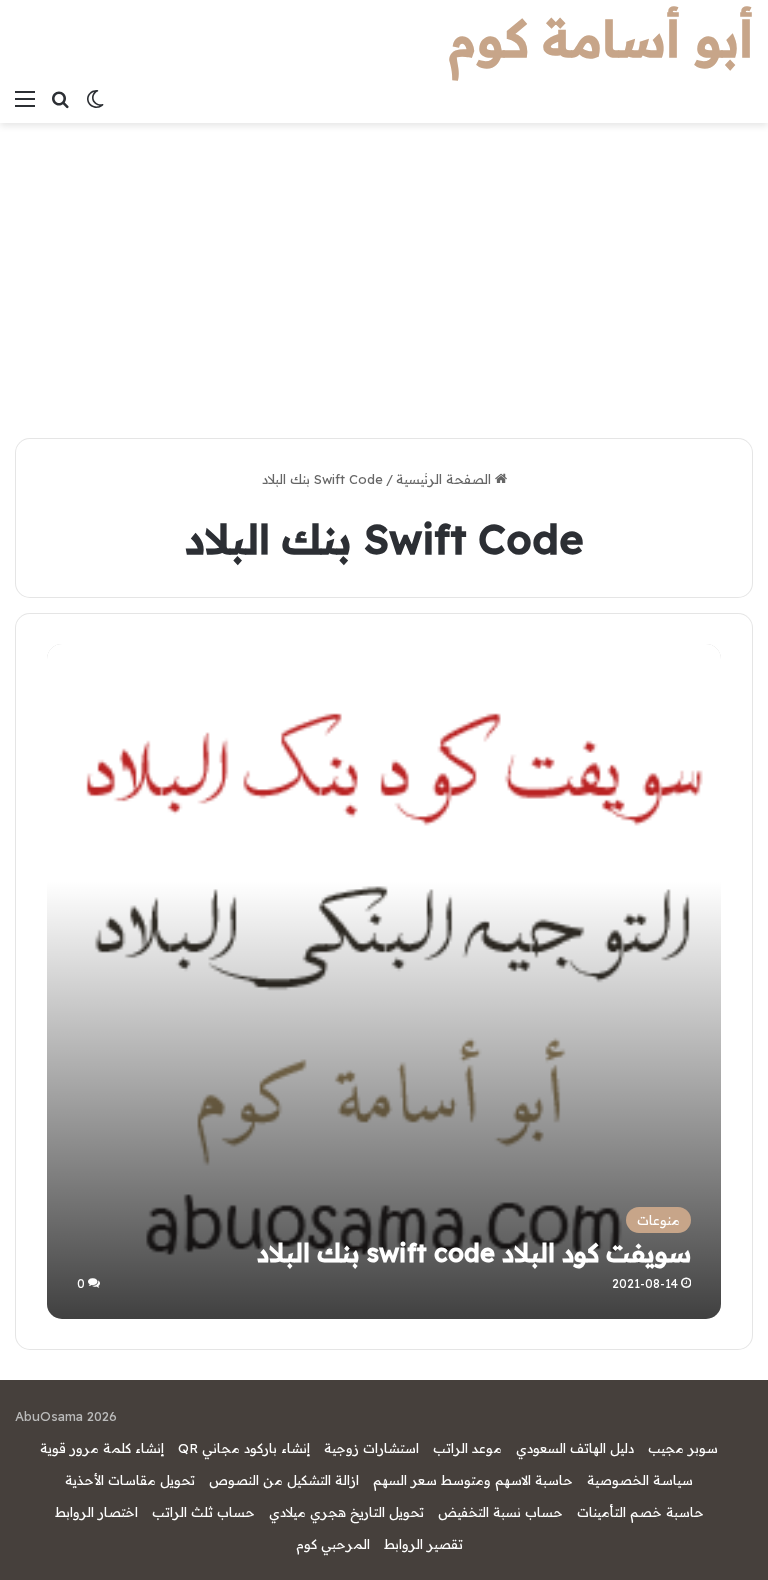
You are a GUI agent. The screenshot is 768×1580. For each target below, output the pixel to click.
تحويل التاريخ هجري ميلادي (346, 1512)
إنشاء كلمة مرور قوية (102, 1448)
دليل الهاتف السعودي (575, 1448)
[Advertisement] (384, 273)
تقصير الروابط (423, 1544)
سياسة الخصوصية (640, 1480)
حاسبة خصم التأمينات (640, 1512)
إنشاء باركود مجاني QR (244, 1448)
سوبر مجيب (683, 1448)
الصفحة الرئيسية (445, 479)
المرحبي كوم (333, 1544)
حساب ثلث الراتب (203, 1512)
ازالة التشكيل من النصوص (284, 1480)
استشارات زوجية (371, 1448)
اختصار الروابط (96, 1512)
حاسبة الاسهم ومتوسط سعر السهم (473, 1480)
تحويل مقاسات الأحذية (130, 1480)
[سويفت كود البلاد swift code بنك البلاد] (384, 981)
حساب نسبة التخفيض (500, 1512)
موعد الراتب (467, 1448)
